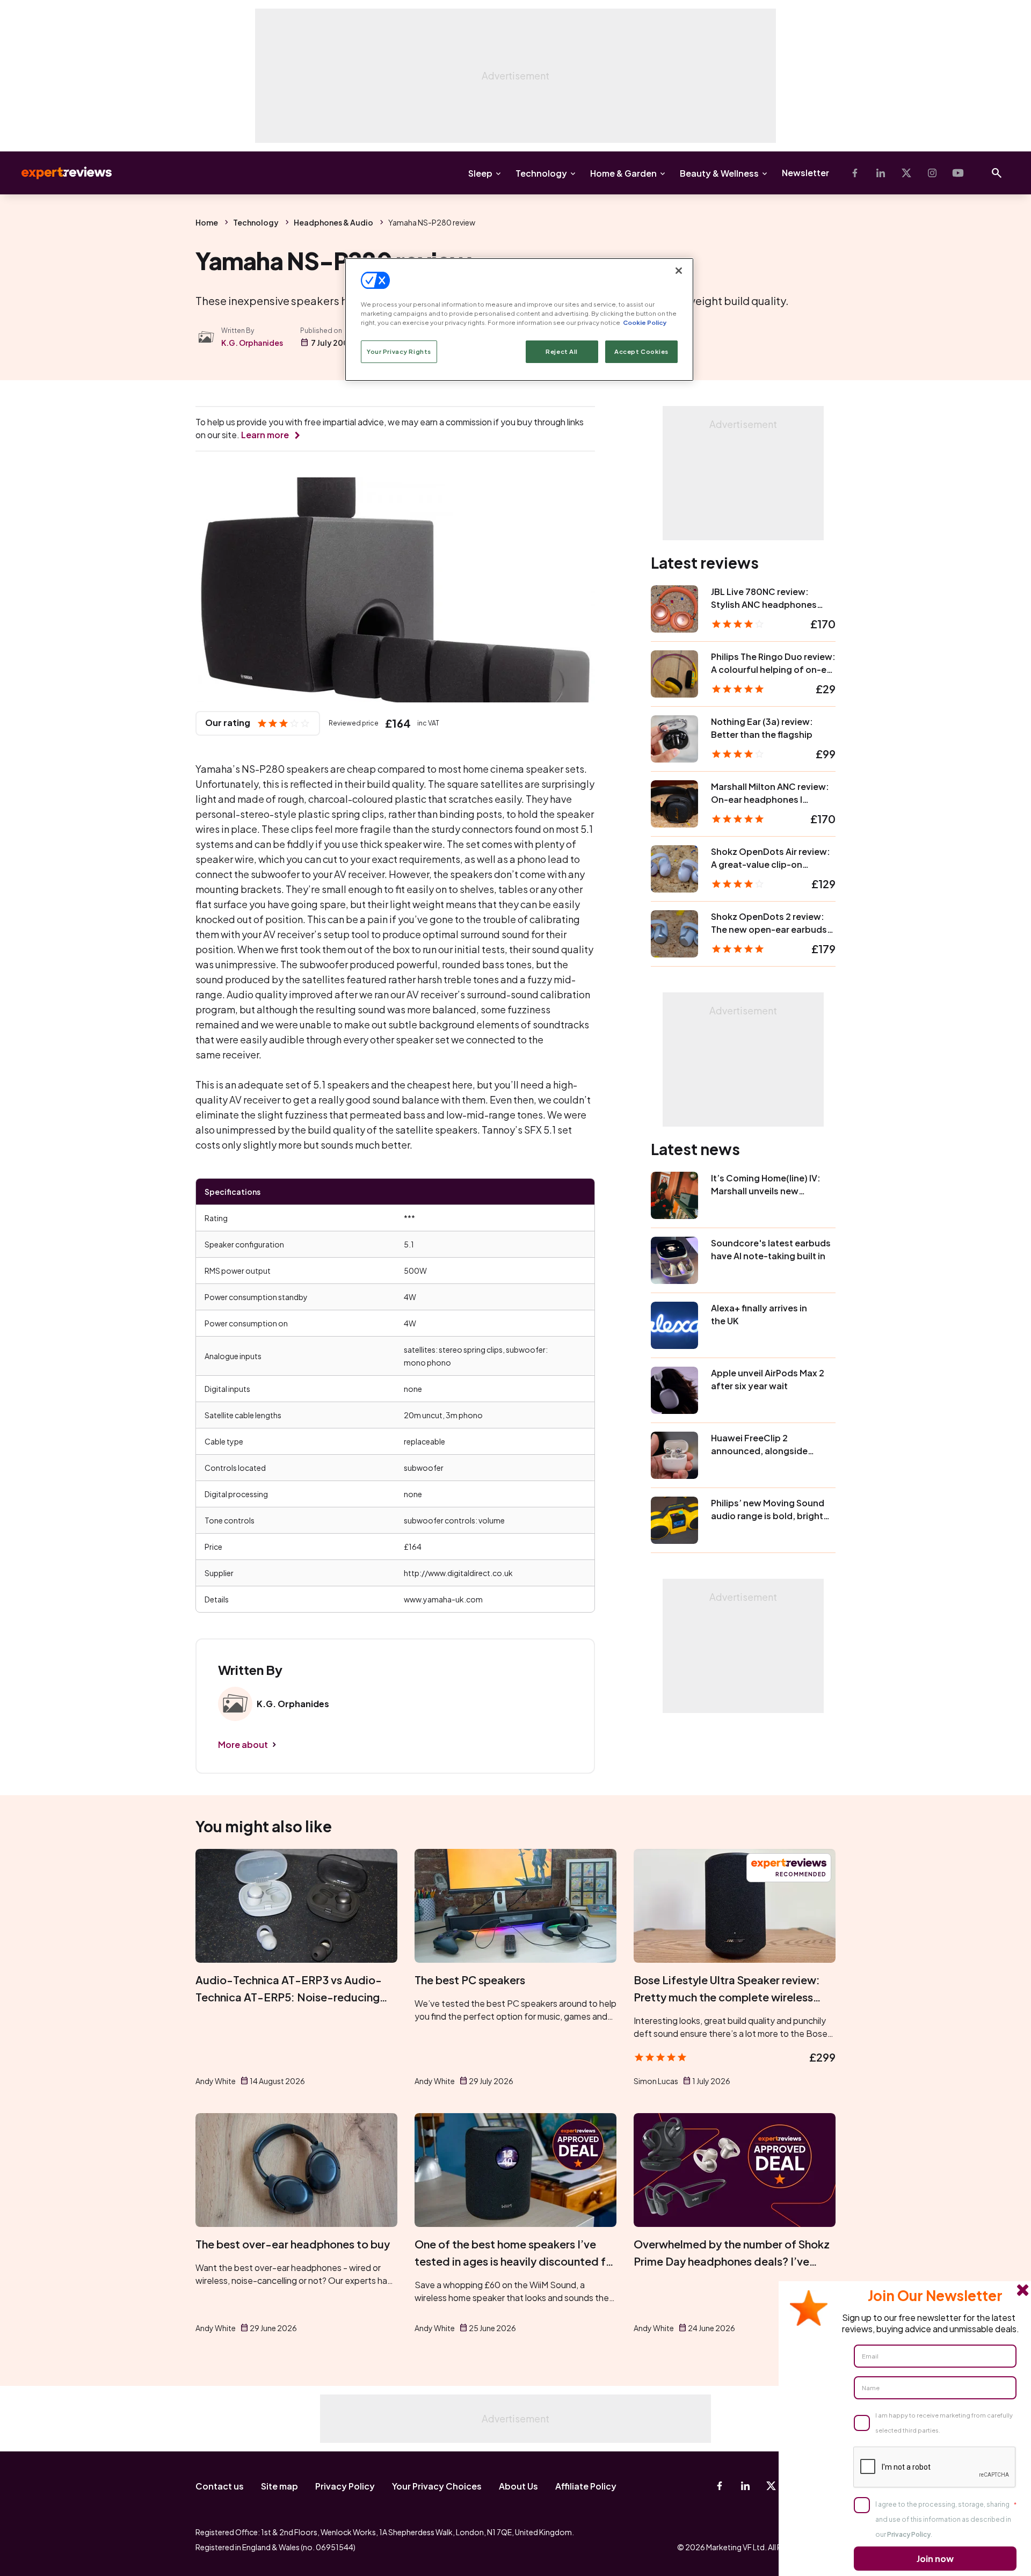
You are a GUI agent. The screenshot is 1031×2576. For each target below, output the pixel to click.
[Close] (679, 271)
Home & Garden (623, 173)
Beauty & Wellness (719, 173)
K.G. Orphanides (252, 343)
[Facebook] (855, 173)
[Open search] (997, 173)
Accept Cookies (641, 351)
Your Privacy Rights (399, 351)
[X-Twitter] (906, 173)
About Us (518, 2486)
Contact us (220, 2486)
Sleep (480, 173)
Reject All (562, 351)
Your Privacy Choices (437, 2486)
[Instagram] (932, 173)
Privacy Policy (345, 2486)
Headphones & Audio (333, 222)
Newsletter (805, 173)
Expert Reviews (58, 173)
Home (207, 222)
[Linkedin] (881, 173)
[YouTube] (958, 173)
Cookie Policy (645, 322)
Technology (541, 173)
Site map (279, 2486)
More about (243, 1744)
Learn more (265, 435)
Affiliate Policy (586, 2486)
